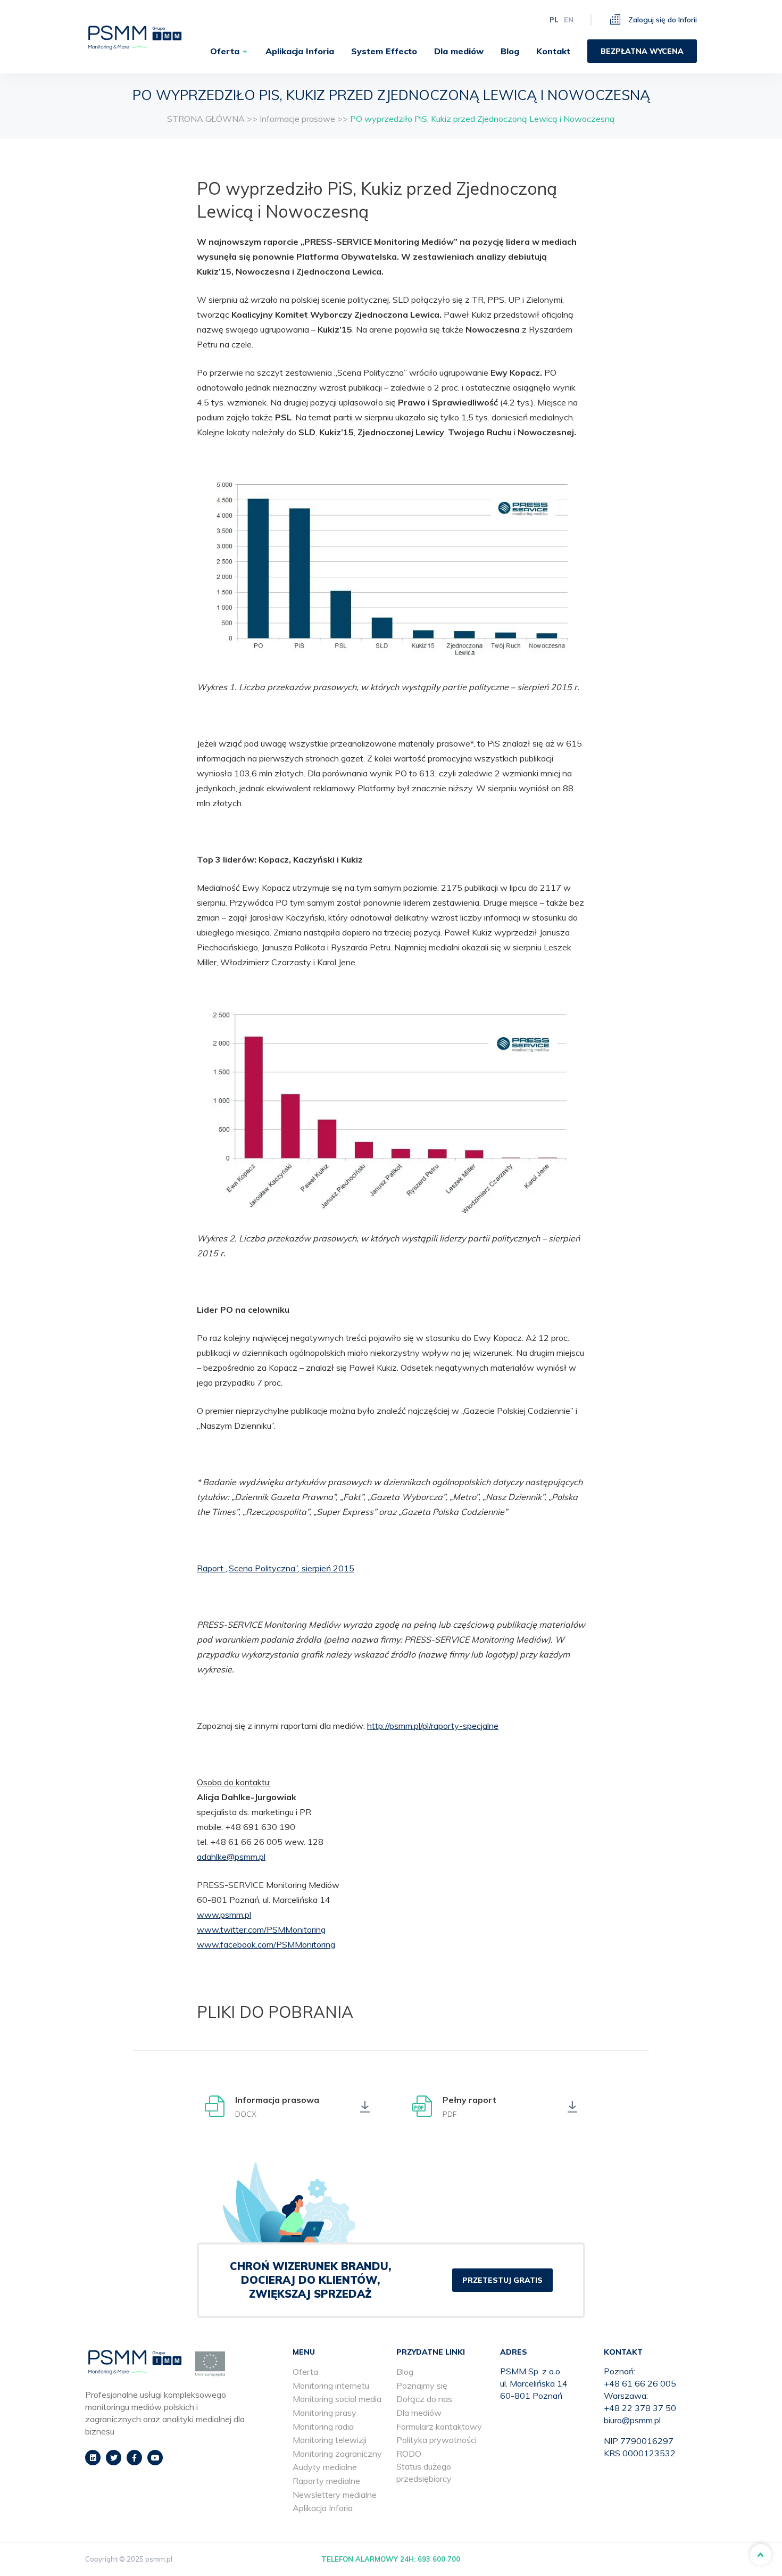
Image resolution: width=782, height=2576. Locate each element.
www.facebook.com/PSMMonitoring (266, 1944)
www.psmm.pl (224, 1915)
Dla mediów (459, 51)
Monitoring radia (323, 2426)
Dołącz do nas (424, 2399)
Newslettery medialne (335, 2495)
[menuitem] (229, 51)
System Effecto (384, 51)
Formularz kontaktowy (439, 2426)
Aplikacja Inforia (300, 51)
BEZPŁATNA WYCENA (642, 51)
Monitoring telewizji (330, 2440)
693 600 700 (439, 2559)
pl (554, 20)
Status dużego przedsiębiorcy (424, 2473)
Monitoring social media (337, 2399)
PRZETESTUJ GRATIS (502, 2280)
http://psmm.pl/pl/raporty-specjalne (433, 1726)
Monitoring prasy (325, 2413)
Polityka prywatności (436, 2440)
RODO (409, 2454)
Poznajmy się (422, 2386)
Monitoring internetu (331, 2386)
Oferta (225, 51)
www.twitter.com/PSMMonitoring (261, 1929)
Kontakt (553, 51)
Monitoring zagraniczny (337, 2454)
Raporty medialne (326, 2481)
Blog (510, 51)
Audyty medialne (325, 2467)
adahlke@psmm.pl (231, 1857)
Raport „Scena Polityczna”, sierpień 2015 (276, 1568)
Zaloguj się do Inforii (662, 20)
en (569, 20)
